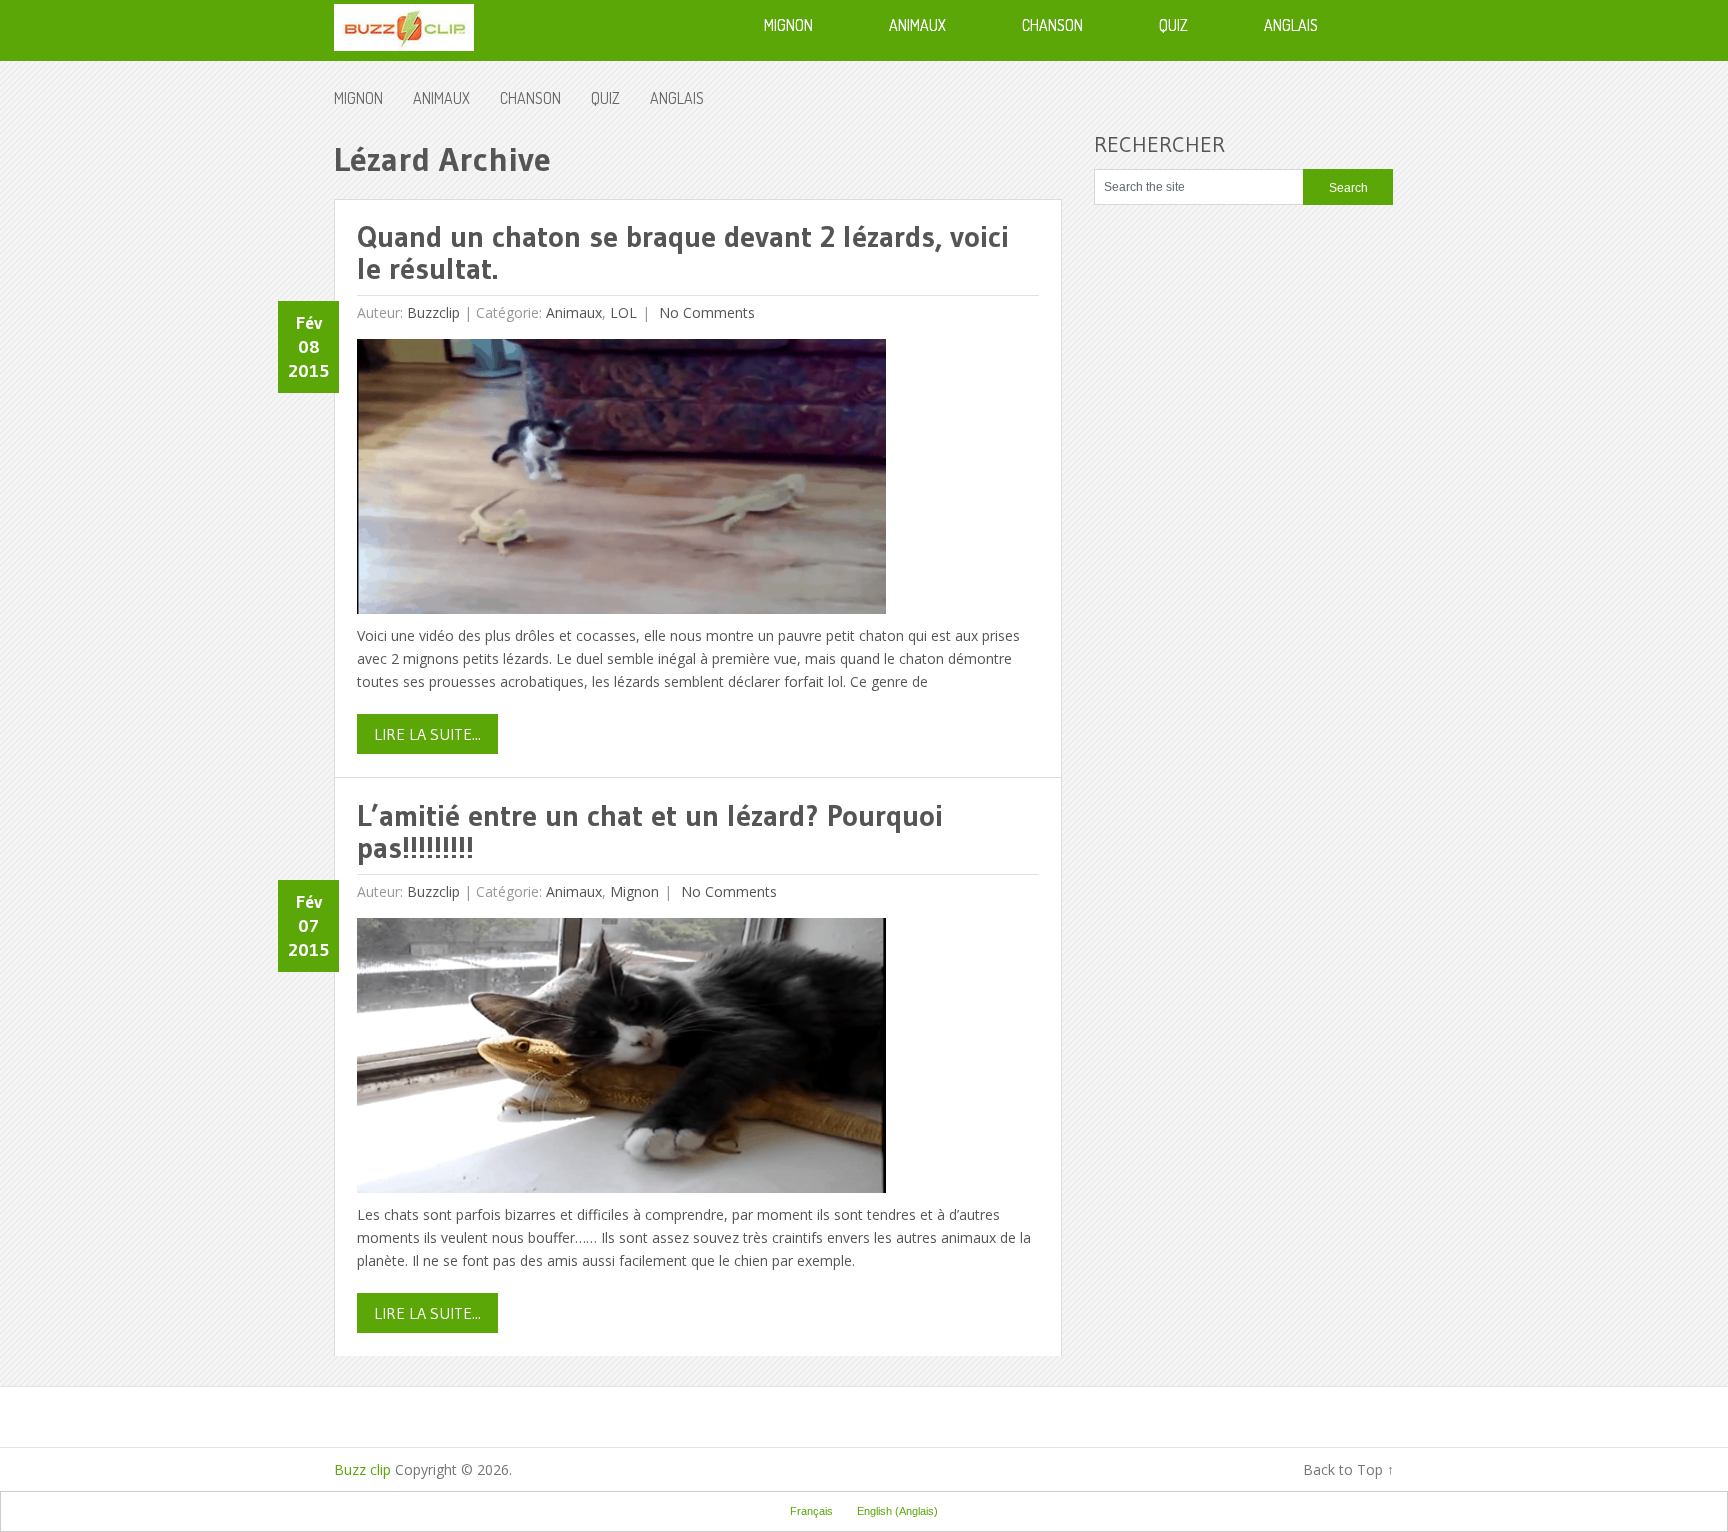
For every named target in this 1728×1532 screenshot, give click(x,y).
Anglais (677, 98)
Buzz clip (362, 1469)
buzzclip (433, 312)
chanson (530, 98)
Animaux (441, 98)
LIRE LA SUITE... (427, 734)
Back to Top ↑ (1348, 1469)
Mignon (358, 98)
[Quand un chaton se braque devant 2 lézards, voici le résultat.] (621, 481)
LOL (623, 312)
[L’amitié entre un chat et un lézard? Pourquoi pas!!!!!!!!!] (621, 1060)
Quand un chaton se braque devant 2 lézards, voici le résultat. (683, 252)
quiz (605, 98)
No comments (705, 312)
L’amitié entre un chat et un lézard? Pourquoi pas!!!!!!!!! (650, 831)
